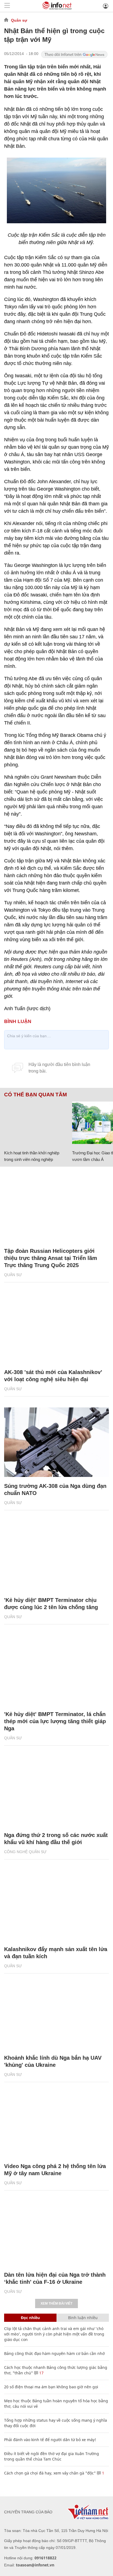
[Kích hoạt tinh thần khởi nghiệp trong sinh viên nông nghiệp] (36, 1123)
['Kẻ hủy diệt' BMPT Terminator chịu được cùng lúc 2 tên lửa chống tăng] (56, 1556)
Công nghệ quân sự (25, 1852)
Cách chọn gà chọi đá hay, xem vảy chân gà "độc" (50, 2473)
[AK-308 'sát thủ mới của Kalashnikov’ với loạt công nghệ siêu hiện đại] (56, 1328)
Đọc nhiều (30, 2318)
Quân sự (19, 20)
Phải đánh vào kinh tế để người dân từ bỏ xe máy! (50, 2440)
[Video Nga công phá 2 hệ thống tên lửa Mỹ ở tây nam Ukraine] (56, 2122)
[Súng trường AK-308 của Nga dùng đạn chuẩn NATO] (56, 1442)
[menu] (7, 6)
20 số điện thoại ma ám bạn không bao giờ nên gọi (51, 2387)
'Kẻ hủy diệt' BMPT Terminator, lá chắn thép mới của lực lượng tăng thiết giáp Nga (55, 1721)
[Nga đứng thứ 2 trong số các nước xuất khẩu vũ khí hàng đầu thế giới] (56, 1791)
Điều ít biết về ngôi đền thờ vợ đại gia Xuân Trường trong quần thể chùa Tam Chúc (52, 2456)
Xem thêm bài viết (56, 2303)
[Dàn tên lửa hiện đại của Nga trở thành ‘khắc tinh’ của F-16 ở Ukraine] (56, 2231)
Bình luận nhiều (83, 2318)
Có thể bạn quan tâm (36, 1095)
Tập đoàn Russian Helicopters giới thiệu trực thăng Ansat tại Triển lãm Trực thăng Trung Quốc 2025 (51, 1258)
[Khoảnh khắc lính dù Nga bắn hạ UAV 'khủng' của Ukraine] (56, 2014)
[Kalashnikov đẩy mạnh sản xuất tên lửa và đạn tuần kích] (56, 1905)
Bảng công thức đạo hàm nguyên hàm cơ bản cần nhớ (54, 2353)
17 (41, 2373)
